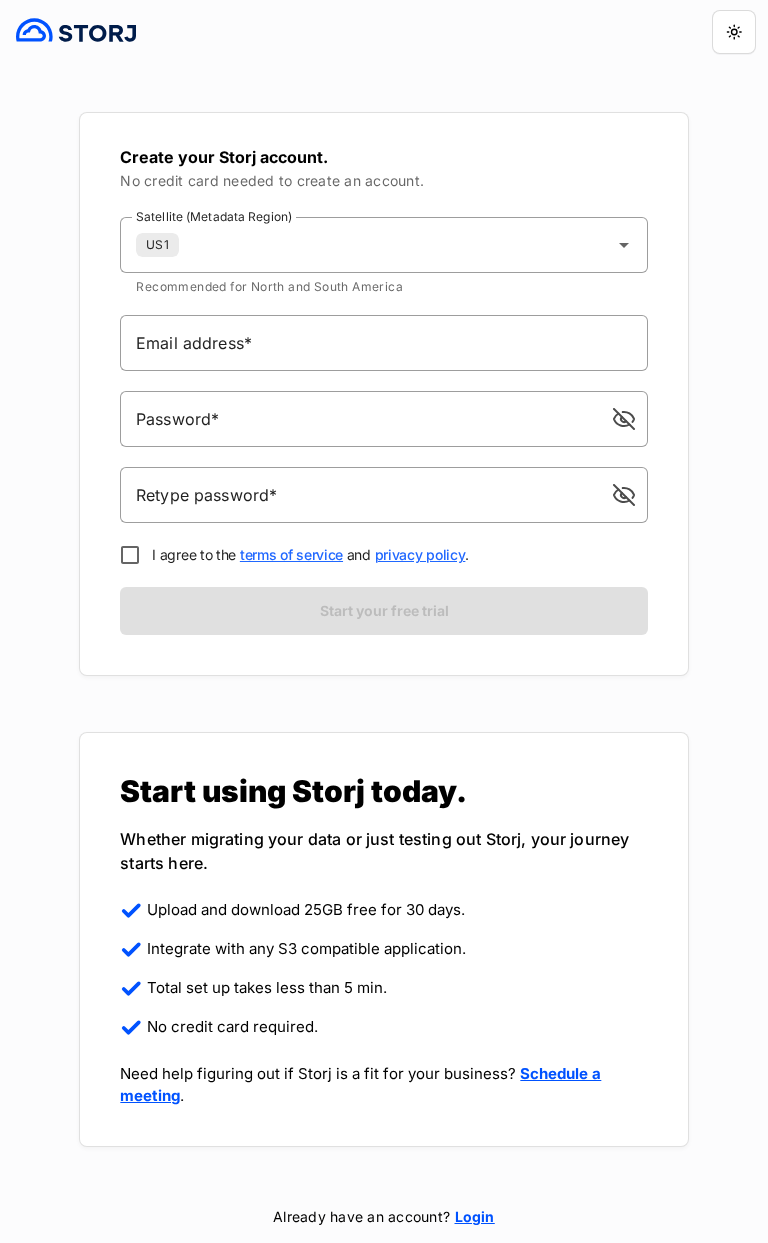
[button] (624, 419)
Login (475, 1216)
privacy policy (420, 554)
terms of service (291, 554)
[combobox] (383, 245)
